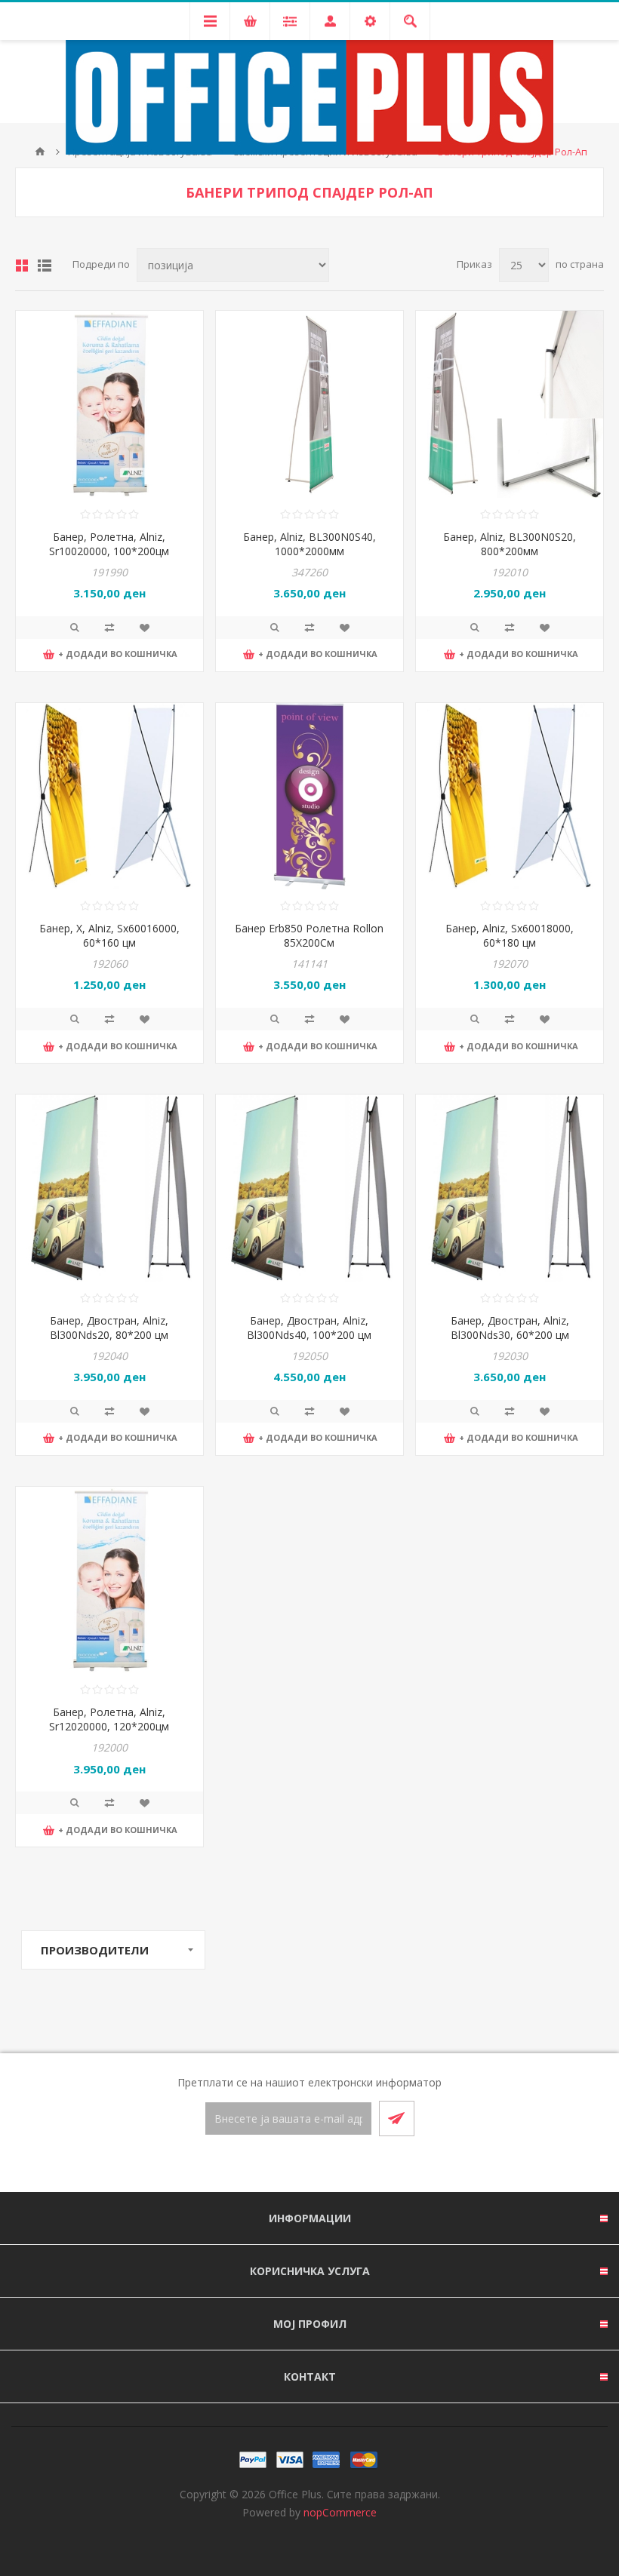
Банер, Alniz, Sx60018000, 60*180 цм (510, 935)
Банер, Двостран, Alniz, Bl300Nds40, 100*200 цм (309, 1328)
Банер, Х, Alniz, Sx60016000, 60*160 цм (109, 935)
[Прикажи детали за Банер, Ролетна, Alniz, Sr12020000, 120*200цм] (109, 1580)
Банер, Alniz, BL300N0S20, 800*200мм (510, 544)
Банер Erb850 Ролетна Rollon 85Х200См (309, 935)
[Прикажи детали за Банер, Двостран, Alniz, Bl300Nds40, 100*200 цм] (309, 1188)
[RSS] (328, 2165)
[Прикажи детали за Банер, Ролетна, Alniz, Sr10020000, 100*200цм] (109, 404)
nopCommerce (340, 2512)
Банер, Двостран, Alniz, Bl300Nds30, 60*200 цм (510, 1328)
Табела (22, 266)
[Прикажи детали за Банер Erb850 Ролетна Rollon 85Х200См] (309, 797)
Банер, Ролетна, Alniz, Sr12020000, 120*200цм (109, 1719)
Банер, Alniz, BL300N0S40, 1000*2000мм (309, 544)
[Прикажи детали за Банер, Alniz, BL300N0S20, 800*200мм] (510, 404)
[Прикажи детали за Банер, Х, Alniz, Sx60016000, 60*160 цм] (109, 797)
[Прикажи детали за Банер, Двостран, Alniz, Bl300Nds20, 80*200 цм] (109, 1188)
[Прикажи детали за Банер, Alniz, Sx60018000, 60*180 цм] (510, 797)
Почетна (40, 152)
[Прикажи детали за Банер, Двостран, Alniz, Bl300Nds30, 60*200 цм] (510, 1188)
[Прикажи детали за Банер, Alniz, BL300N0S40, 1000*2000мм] (309, 404)
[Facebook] (291, 2165)
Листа (45, 266)
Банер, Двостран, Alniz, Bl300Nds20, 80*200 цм (109, 1328)
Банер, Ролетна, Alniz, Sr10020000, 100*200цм (109, 544)
